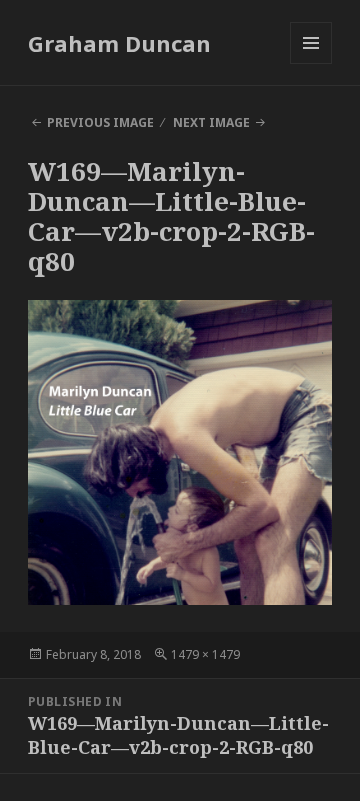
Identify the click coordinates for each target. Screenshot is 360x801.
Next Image (211, 122)
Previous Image (100, 122)
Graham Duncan (119, 43)
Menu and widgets (311, 63)
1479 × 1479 (205, 654)
